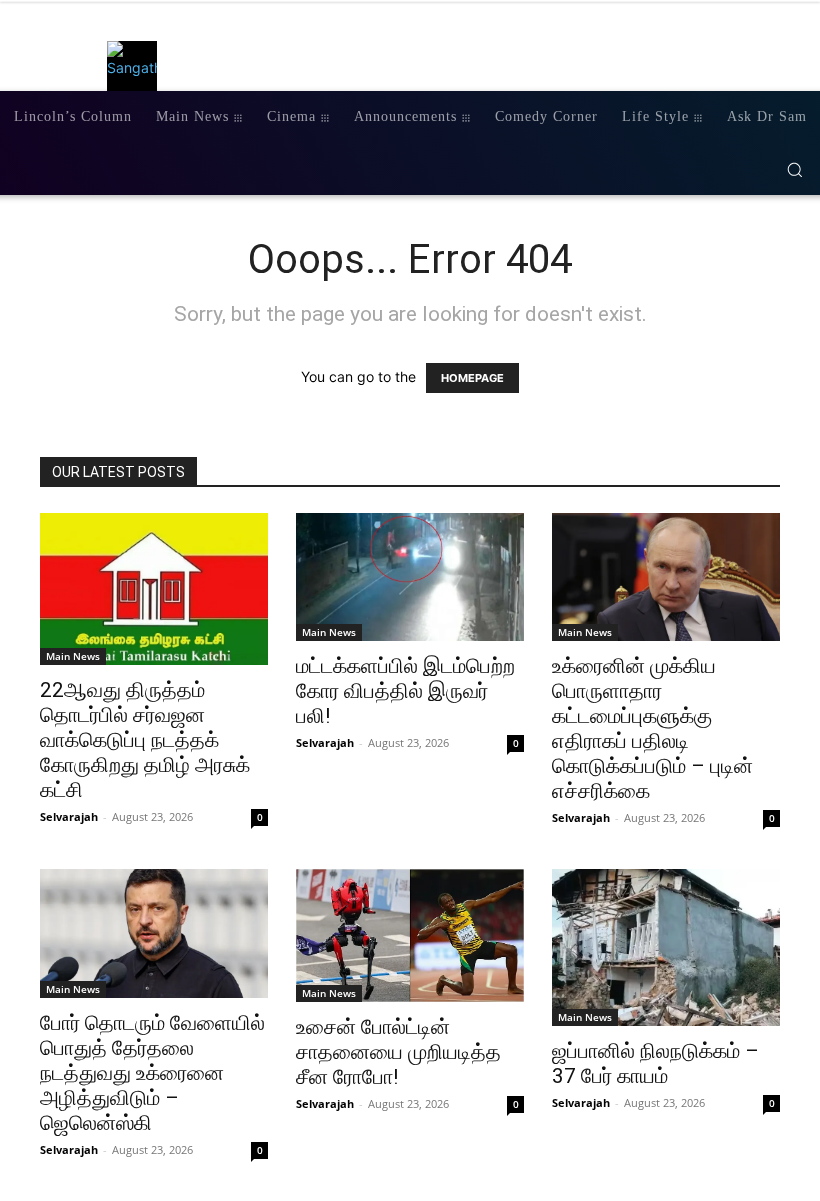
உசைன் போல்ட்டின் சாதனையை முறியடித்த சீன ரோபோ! (398, 1052)
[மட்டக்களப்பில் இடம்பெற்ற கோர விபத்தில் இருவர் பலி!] (410, 577)
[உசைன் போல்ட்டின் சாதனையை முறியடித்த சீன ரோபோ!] (410, 935)
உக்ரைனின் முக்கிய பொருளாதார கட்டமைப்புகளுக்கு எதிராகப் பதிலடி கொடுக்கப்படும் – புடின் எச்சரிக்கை (652, 728)
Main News (73, 656)
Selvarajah (69, 816)
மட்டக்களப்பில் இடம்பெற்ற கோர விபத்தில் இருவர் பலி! (405, 691)
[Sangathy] (137, 66)
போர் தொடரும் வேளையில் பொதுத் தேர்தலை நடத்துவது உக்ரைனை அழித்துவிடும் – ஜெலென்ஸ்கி (152, 1073)
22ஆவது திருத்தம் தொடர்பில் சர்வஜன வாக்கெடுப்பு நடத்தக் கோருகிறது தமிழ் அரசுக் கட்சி (145, 740)
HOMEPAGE (472, 378)
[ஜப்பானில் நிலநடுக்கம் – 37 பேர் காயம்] (666, 947)
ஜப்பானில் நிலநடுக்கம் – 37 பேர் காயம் (655, 1063)
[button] (794, 169)
